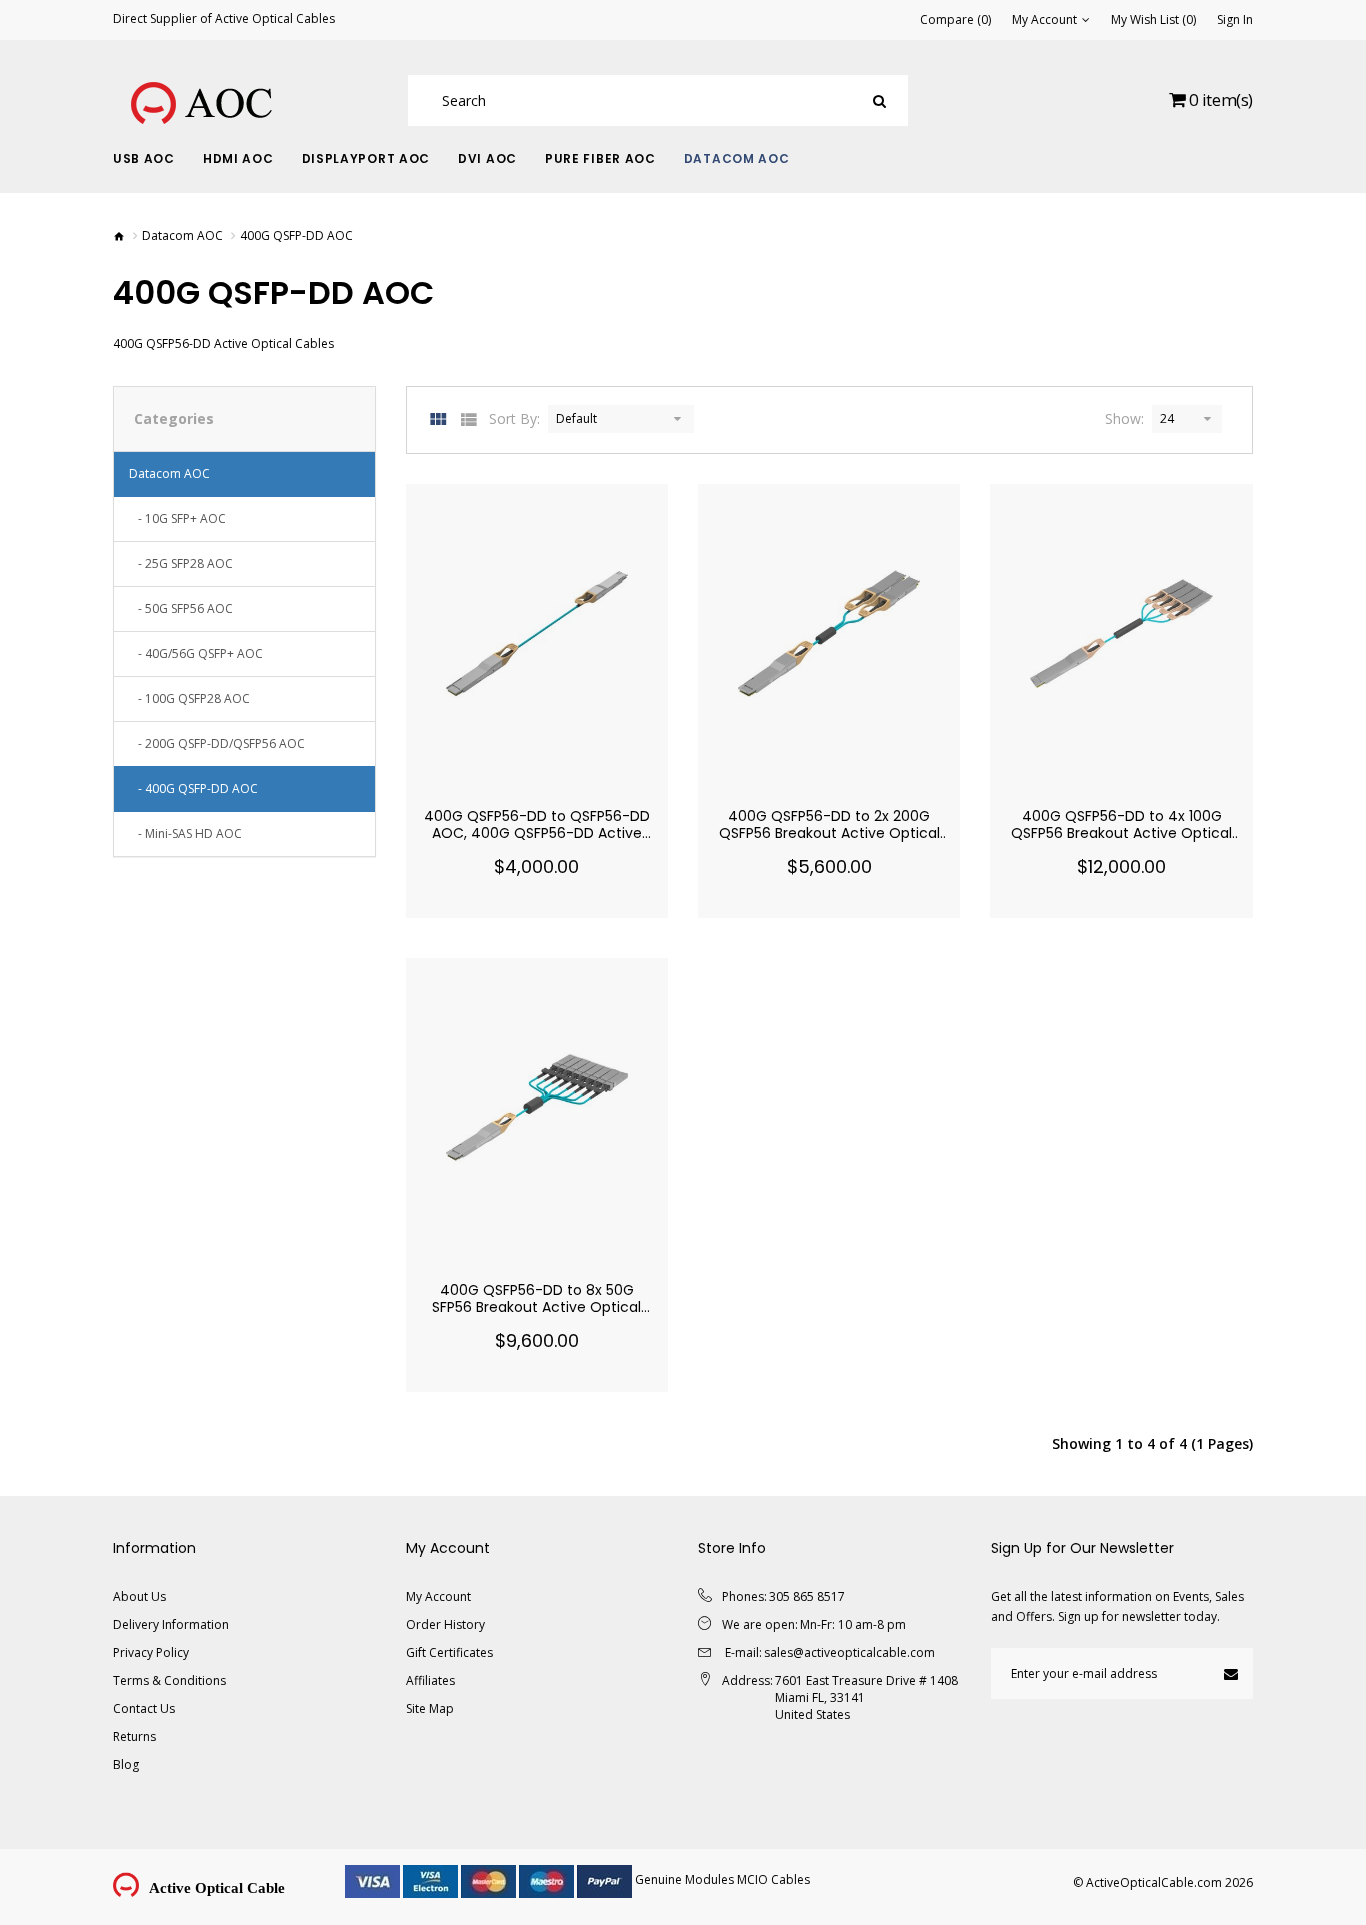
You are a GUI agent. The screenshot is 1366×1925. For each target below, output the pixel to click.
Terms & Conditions (169, 1680)
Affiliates (430, 1680)
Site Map (430, 1708)
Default (576, 418)
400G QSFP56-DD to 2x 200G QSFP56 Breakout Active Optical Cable (829, 833)
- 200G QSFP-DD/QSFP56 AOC (217, 743)
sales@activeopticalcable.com (849, 1652)
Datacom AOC (182, 235)
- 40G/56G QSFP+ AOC (196, 653)
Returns (134, 1736)
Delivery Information (171, 1624)
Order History (445, 1624)
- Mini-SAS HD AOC (185, 833)
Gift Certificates (449, 1652)
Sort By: (514, 418)
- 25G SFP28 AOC (181, 563)
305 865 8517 (807, 1596)
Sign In (1235, 20)
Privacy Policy (151, 1652)
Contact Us (144, 1708)
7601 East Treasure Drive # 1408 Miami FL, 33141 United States (866, 1697)
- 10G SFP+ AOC (177, 518)
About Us (139, 1596)
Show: (1124, 418)
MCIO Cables (773, 1879)
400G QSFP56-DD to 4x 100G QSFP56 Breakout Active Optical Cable (1121, 833)
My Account (438, 1596)
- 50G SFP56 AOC (181, 608)
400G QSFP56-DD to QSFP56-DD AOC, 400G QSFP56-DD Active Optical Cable (537, 833)
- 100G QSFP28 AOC (189, 698)
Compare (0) (955, 20)
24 (1167, 418)
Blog (126, 1764)
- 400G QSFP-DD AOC (193, 788)
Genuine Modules (684, 1879)
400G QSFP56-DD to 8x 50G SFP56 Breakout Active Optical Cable (536, 1307)
